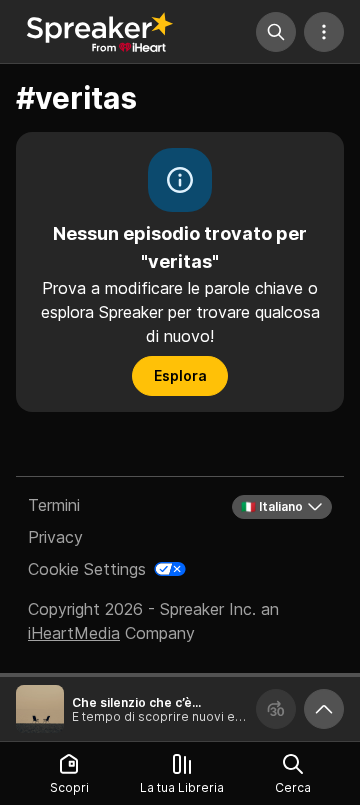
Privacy (55, 537)
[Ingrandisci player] (324, 709)
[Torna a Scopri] (100, 32)
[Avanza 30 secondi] (276, 709)
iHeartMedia (74, 633)
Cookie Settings (87, 569)
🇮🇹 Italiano (272, 506)
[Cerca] (276, 32)
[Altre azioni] (324, 32)
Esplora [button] (180, 375)
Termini (54, 505)
